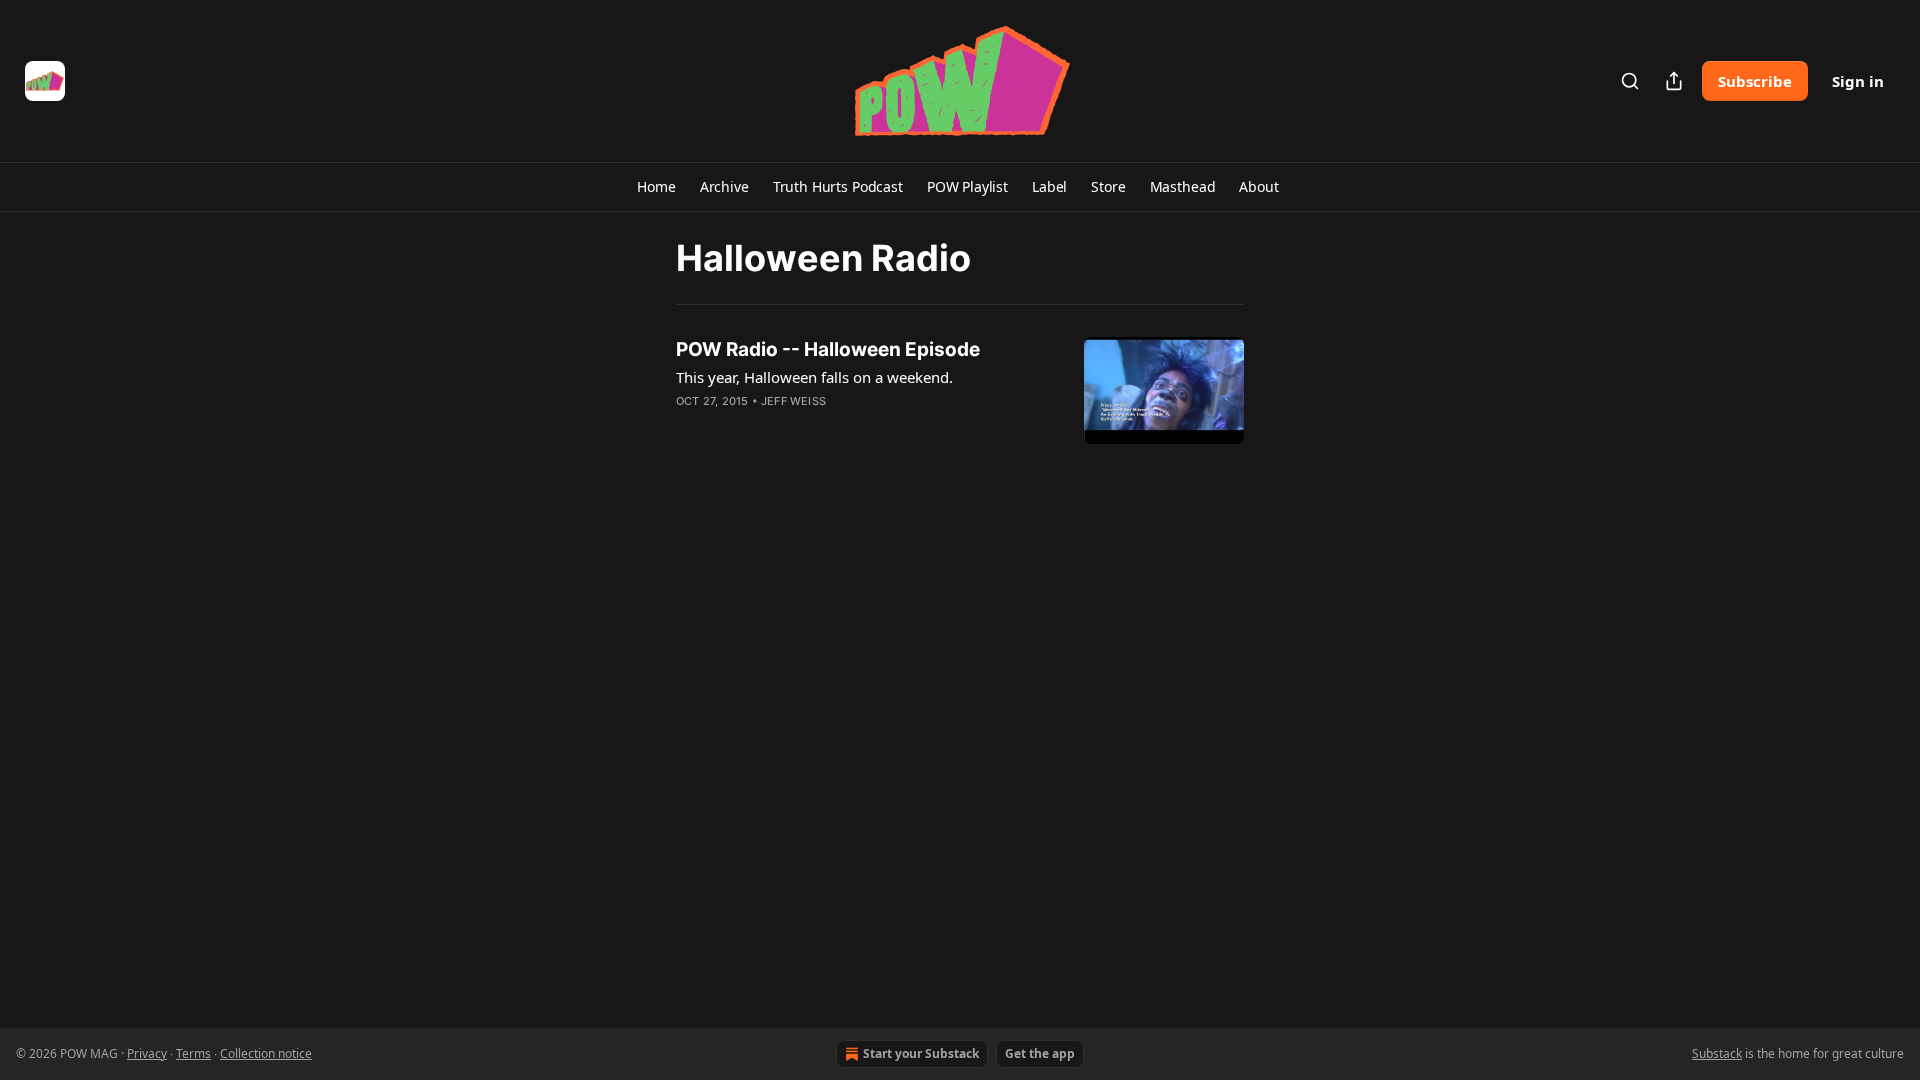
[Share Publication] (1674, 81)
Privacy (147, 1053)
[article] (960, 390)
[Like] (689, 427)
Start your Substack (921, 1053)
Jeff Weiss (793, 401)
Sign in (1858, 81)
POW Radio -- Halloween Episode (828, 349)
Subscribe (1755, 81)
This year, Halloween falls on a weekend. (814, 377)
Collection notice (266, 1053)
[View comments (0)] (808, 427)
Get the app (1040, 1053)
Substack (1717, 1053)
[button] (656, 187)
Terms (193, 1053)
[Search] (1630, 81)
